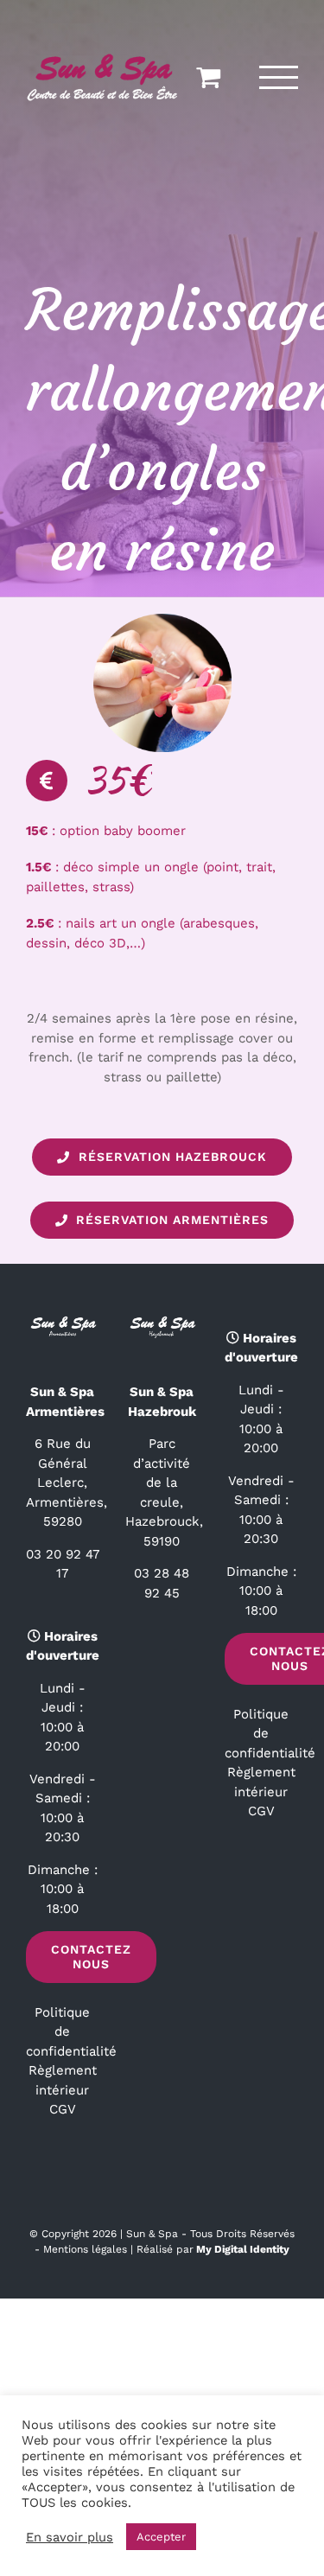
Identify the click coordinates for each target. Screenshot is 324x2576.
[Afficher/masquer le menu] (279, 77)
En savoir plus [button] (70, 2537)
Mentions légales (85, 2249)
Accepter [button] (161, 2537)
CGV (63, 2109)
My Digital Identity (243, 2249)
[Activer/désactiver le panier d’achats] (208, 76)
